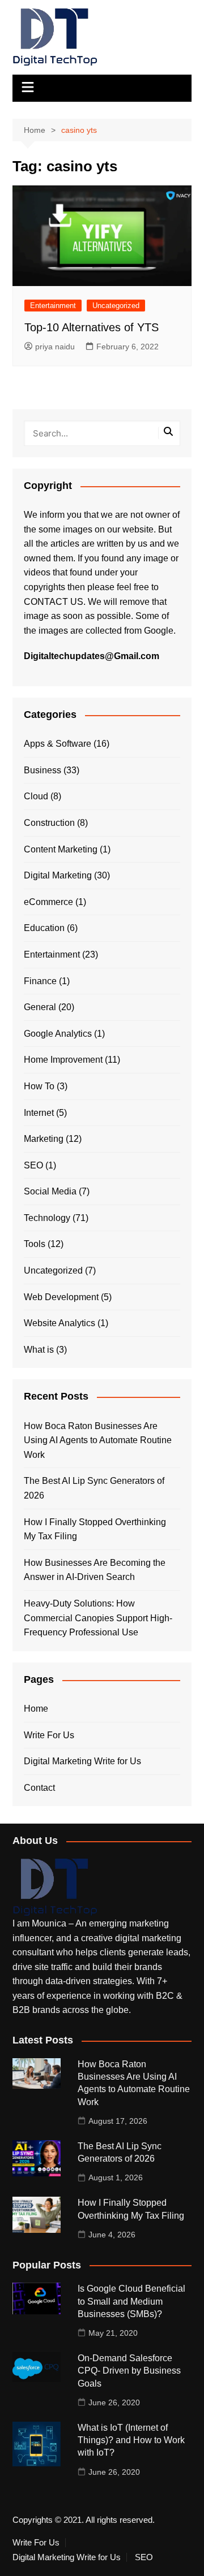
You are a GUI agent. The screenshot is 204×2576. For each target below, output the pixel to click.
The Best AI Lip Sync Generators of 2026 (94, 1488)
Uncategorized (116, 306)
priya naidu (55, 347)
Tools (35, 1244)
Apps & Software (58, 744)
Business (42, 770)
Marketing (44, 1139)
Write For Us (49, 1735)
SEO (33, 1165)
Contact (39, 1788)
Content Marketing (61, 849)
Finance (40, 981)
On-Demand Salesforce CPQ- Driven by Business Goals (129, 2371)
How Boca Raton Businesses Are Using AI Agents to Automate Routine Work (98, 1440)
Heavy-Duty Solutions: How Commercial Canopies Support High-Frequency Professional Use (98, 1618)
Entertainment (53, 306)
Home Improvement (63, 1060)
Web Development (61, 1297)
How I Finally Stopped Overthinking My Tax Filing (95, 1529)
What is (39, 1350)
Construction (49, 823)
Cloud (36, 796)
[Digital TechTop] (55, 1887)
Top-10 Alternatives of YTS (92, 327)
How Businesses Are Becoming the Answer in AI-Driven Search (95, 1570)
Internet (39, 1113)
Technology (47, 1218)
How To (39, 1086)
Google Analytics (58, 1034)
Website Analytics (59, 1323)
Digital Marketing (58, 875)
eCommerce (48, 902)
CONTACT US (54, 602)
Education (44, 928)
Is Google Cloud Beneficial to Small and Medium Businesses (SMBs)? (131, 2301)
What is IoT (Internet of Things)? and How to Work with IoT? (131, 2440)
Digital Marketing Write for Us (82, 1761)
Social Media (50, 1191)
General (40, 1007)
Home (36, 1709)
